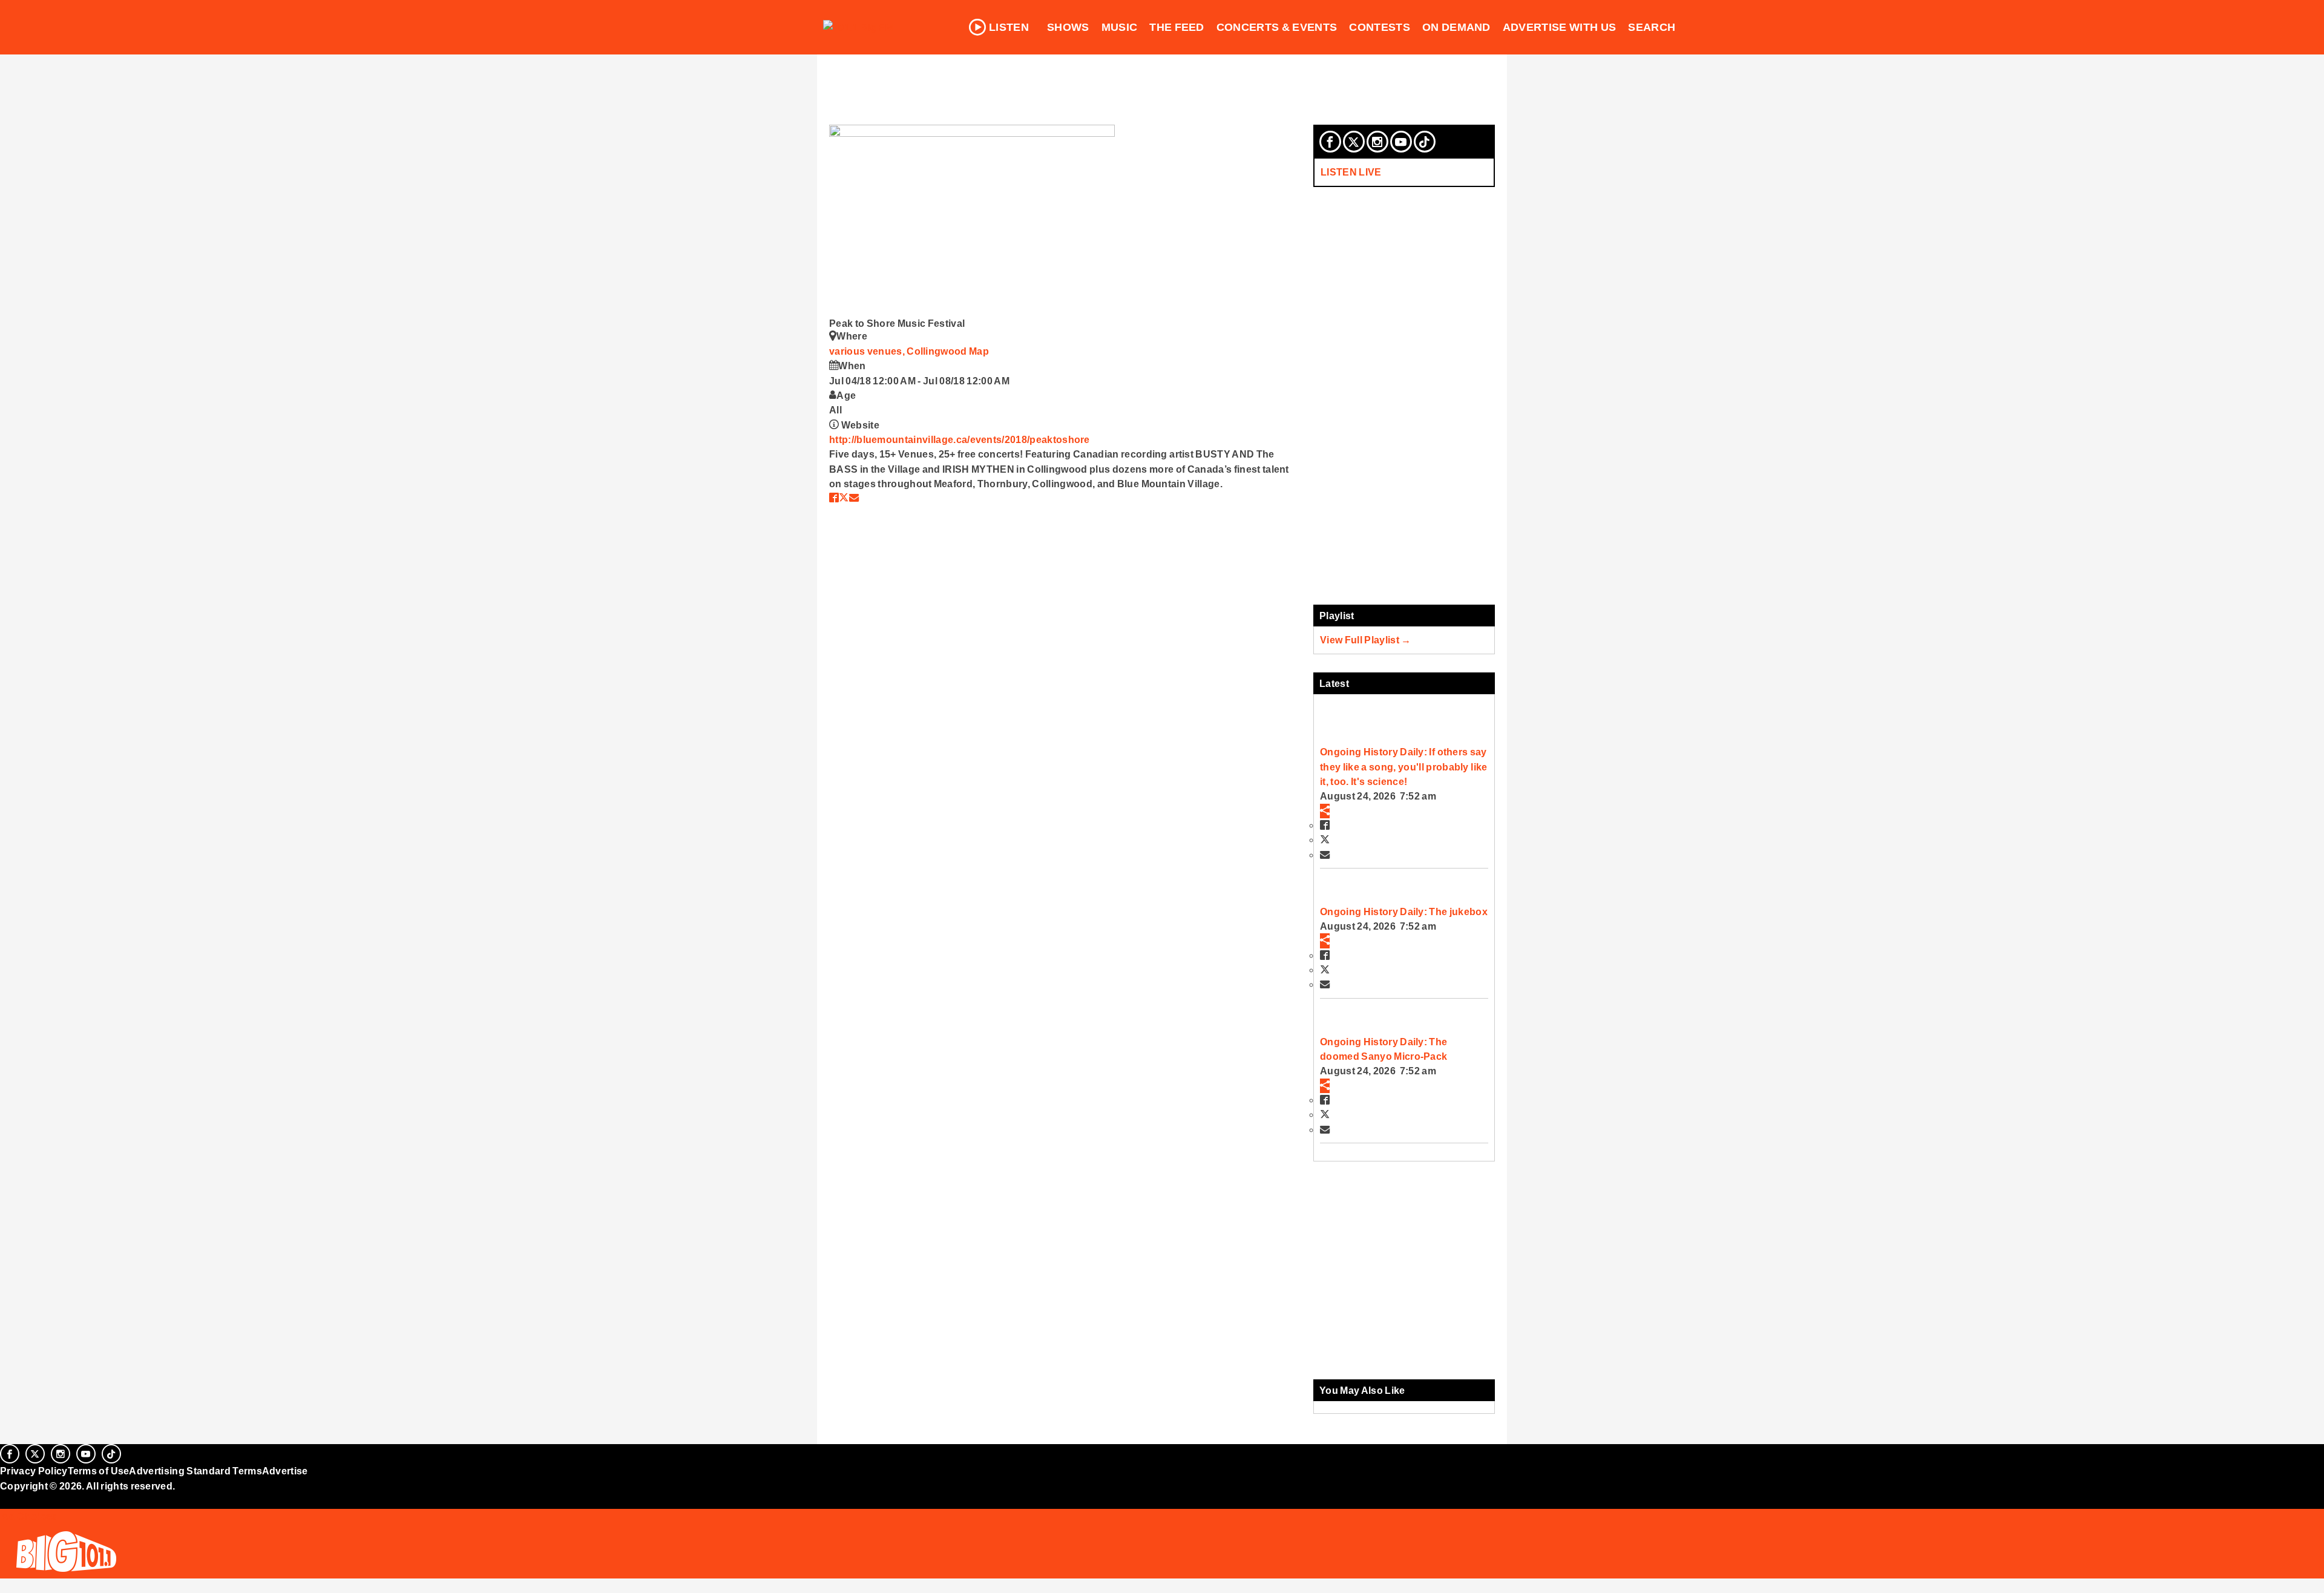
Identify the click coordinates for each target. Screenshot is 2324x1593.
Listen (1009, 27)
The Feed (1177, 27)
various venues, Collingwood (899, 351)
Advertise (285, 1471)
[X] (1354, 142)
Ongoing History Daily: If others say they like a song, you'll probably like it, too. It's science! (1403, 767)
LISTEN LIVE (1351, 172)
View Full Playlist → (1366, 640)
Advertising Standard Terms (195, 1471)
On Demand (1456, 27)
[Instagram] (1377, 142)
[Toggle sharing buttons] (1325, 811)
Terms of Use (99, 1471)
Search (1652, 27)
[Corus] (6, 1499)
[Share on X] (844, 498)
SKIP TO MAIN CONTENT (261, 19)
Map (979, 351)
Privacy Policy (34, 1471)
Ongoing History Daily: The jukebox (1404, 911)
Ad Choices (28, 1516)
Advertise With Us (1560, 27)
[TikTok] (1425, 142)
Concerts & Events (1277, 27)
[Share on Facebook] (834, 498)
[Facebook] (1330, 142)
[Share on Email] (854, 498)
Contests (1380, 27)
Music (1120, 27)
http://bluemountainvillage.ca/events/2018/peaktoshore (960, 439)
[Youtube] (1401, 142)
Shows (1068, 27)
